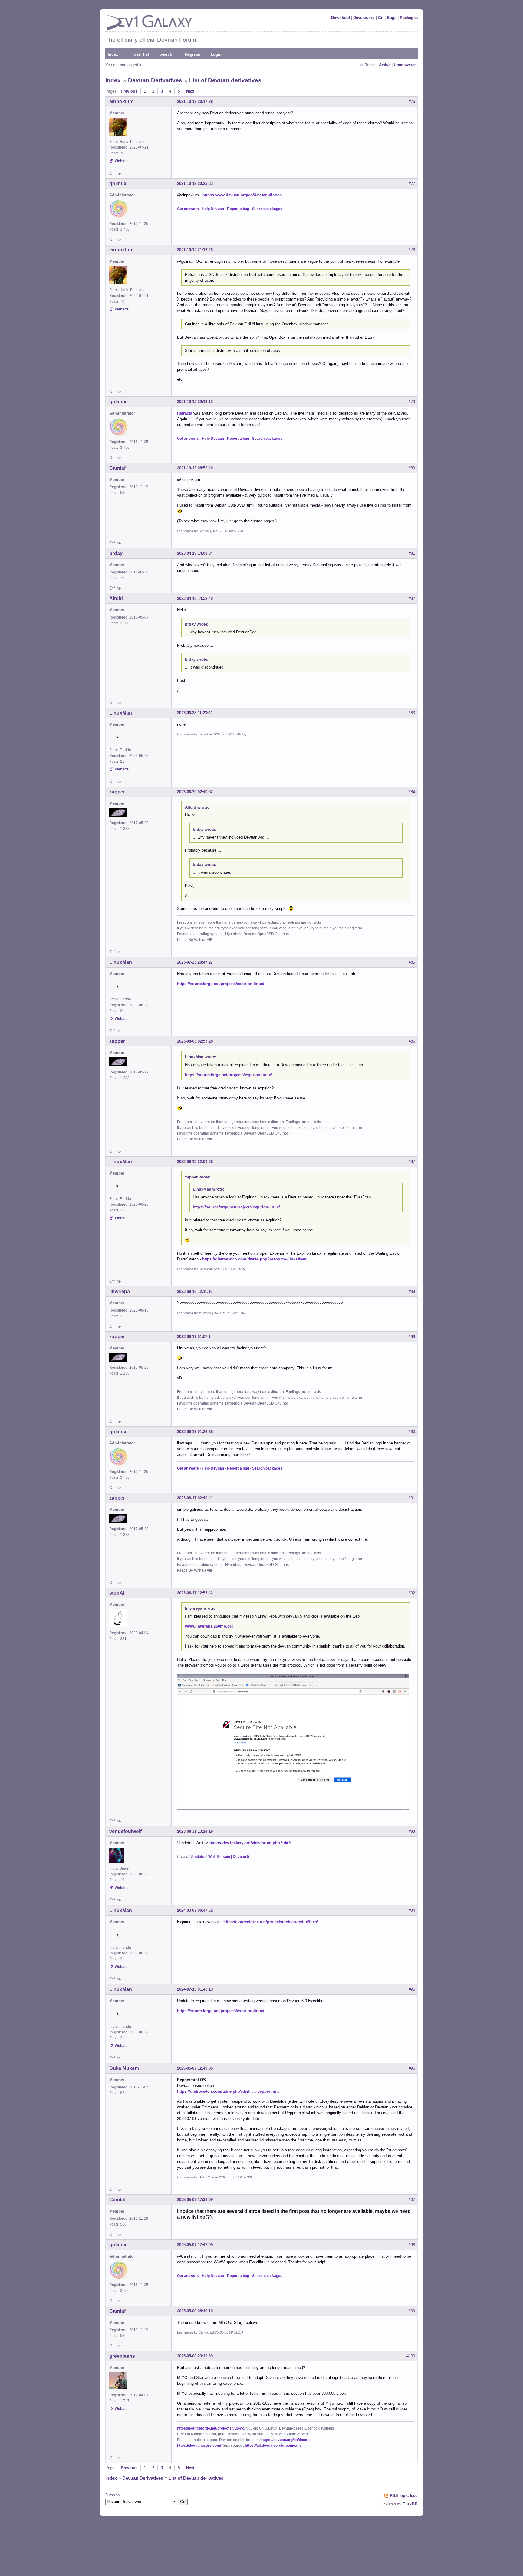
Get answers (188, 209)
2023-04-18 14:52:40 (195, 598)
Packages (409, 18)
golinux (118, 184)
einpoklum (121, 102)
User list (141, 54)
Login (216, 54)
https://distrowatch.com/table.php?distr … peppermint (228, 2091)
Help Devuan (213, 209)
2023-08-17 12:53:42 (195, 1593)
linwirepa (120, 1291)
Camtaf (117, 468)
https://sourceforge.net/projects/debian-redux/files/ (271, 1922)
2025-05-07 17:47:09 (195, 2245)
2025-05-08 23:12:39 (195, 2356)
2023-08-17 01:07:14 (195, 1337)
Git (381, 18)
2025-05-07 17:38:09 (195, 2200)
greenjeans (122, 2356)
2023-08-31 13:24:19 (195, 1831)
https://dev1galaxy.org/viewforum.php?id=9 (250, 1843)
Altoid (116, 598)
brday (116, 553)
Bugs (392, 18)
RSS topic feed (404, 2496)
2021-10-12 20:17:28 (195, 102)
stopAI (117, 1593)
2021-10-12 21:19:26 (195, 250)
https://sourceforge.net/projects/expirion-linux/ (221, 984)
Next (190, 91)
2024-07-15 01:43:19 (195, 1989)
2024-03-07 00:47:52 (195, 1910)
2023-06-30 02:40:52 (195, 792)
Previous (129, 91)
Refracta (185, 413)
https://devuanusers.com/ (199, 2446)
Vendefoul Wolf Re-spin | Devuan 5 (220, 1857)
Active (385, 65)
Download (340, 18)
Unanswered (405, 65)
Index (113, 54)
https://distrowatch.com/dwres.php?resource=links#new (255, 1259)
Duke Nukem (124, 2068)
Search (166, 54)
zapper (117, 792)
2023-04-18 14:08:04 (195, 553)
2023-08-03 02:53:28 (195, 1041)
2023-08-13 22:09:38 (195, 1162)
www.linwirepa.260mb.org (209, 1626)
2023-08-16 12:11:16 (195, 1291)
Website (122, 161)
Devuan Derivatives (155, 80)
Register (193, 54)
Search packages (267, 209)
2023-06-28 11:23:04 (195, 713)
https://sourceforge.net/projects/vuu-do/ (211, 2428)
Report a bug (238, 209)
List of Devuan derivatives (225, 80)
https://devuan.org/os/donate (286, 2440)
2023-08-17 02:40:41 (195, 1498)
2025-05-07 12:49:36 (195, 2068)
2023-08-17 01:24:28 (195, 1432)
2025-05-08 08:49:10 (195, 2311)
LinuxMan (121, 713)
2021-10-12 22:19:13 (195, 402)
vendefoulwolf (125, 1831)
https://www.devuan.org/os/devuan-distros (242, 195)
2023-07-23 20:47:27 (195, 962)
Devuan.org (364, 18)
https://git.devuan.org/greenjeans (273, 2446)
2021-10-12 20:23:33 (195, 184)
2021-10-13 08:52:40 (195, 468)
